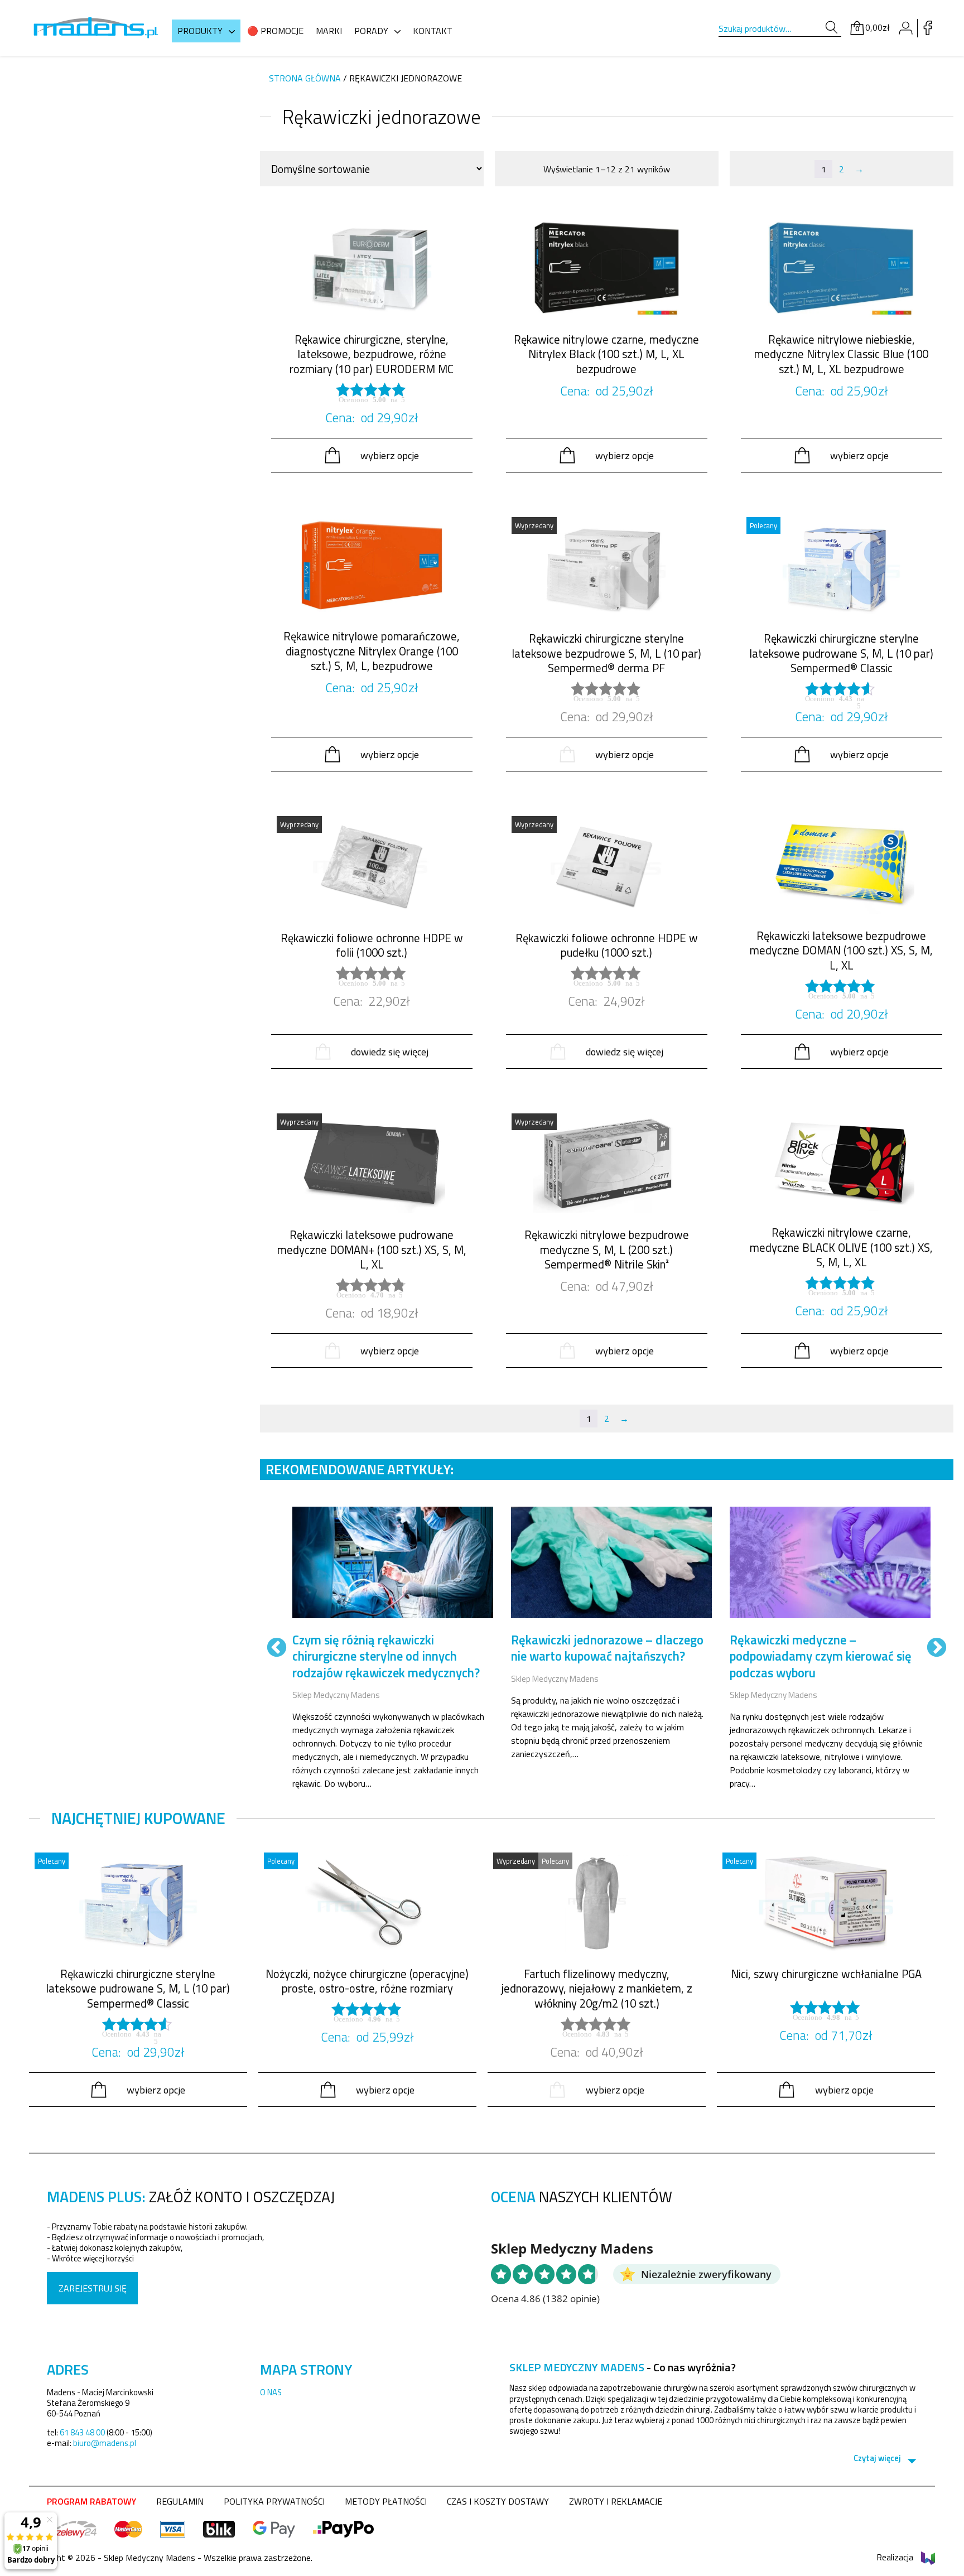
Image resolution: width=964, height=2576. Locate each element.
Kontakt (433, 31)
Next (937, 1648)
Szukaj (831, 28)
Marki (329, 31)
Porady (371, 31)
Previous (277, 1648)
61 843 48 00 (82, 2432)
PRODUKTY (200, 31)
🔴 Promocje (275, 31)
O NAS (271, 2392)
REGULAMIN (180, 2501)
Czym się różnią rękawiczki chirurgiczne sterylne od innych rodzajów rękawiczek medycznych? (386, 1656)
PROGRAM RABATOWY (91, 2501)
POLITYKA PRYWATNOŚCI (274, 2501)
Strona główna (305, 78)
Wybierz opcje (390, 455)
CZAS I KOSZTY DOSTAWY (498, 2501)
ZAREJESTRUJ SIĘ (93, 2288)
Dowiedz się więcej (390, 1051)
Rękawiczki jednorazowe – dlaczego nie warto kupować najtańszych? (607, 1648)
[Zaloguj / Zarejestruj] (905, 28)
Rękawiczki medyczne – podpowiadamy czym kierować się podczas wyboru (821, 1656)
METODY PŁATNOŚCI (386, 2501)
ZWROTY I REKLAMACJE (616, 2501)
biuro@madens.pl (105, 2443)
